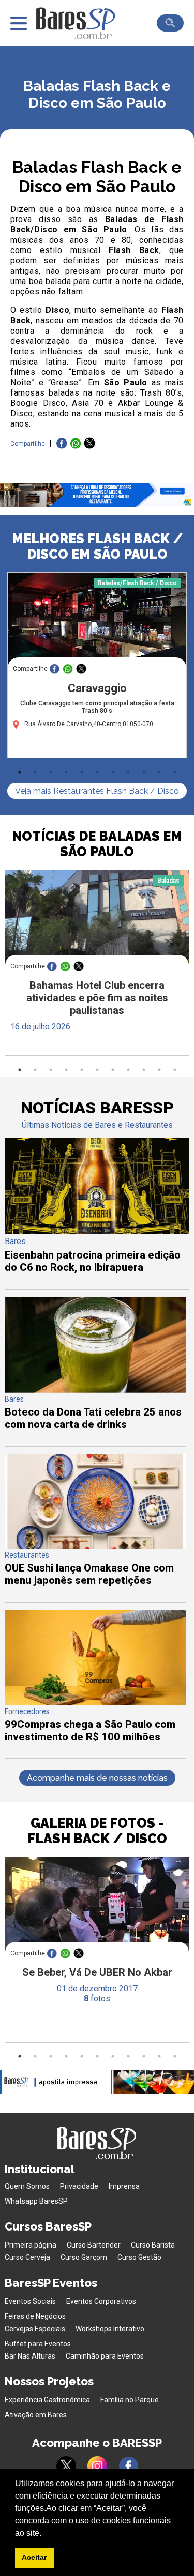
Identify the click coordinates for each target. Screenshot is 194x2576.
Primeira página (31, 2245)
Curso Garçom (84, 2257)
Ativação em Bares (36, 2415)
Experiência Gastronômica (47, 2400)
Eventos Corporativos (101, 2301)
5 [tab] (82, 772)
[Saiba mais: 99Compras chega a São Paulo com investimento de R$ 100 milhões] (95, 1702)
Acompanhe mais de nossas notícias (97, 1778)
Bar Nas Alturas (30, 2356)
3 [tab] (51, 772)
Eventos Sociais (30, 2301)
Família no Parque (130, 2400)
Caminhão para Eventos (105, 2356)
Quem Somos (27, 2186)
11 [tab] (175, 772)
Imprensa (124, 2186)
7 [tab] (113, 772)
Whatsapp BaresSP (36, 2201)
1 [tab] (20, 772)
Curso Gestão (139, 2257)
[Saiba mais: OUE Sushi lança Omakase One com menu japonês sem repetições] (95, 1546)
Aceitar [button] (34, 2557)
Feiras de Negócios (35, 2316)
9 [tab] (144, 772)
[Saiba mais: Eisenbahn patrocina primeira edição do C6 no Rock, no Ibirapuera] (97, 1231)
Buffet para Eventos (38, 2344)
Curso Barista (153, 2245)
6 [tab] (97, 772)
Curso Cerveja (27, 2257)
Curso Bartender (94, 2245)
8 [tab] (128, 772)
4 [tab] (66, 772)
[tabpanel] (97, 668)
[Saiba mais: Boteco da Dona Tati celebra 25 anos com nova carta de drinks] (95, 1390)
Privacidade (79, 2186)
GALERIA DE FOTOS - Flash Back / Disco (97, 1831)
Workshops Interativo (110, 2329)
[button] (45, 2534)
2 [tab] (35, 772)
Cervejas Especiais (35, 2329)
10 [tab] (159, 772)
